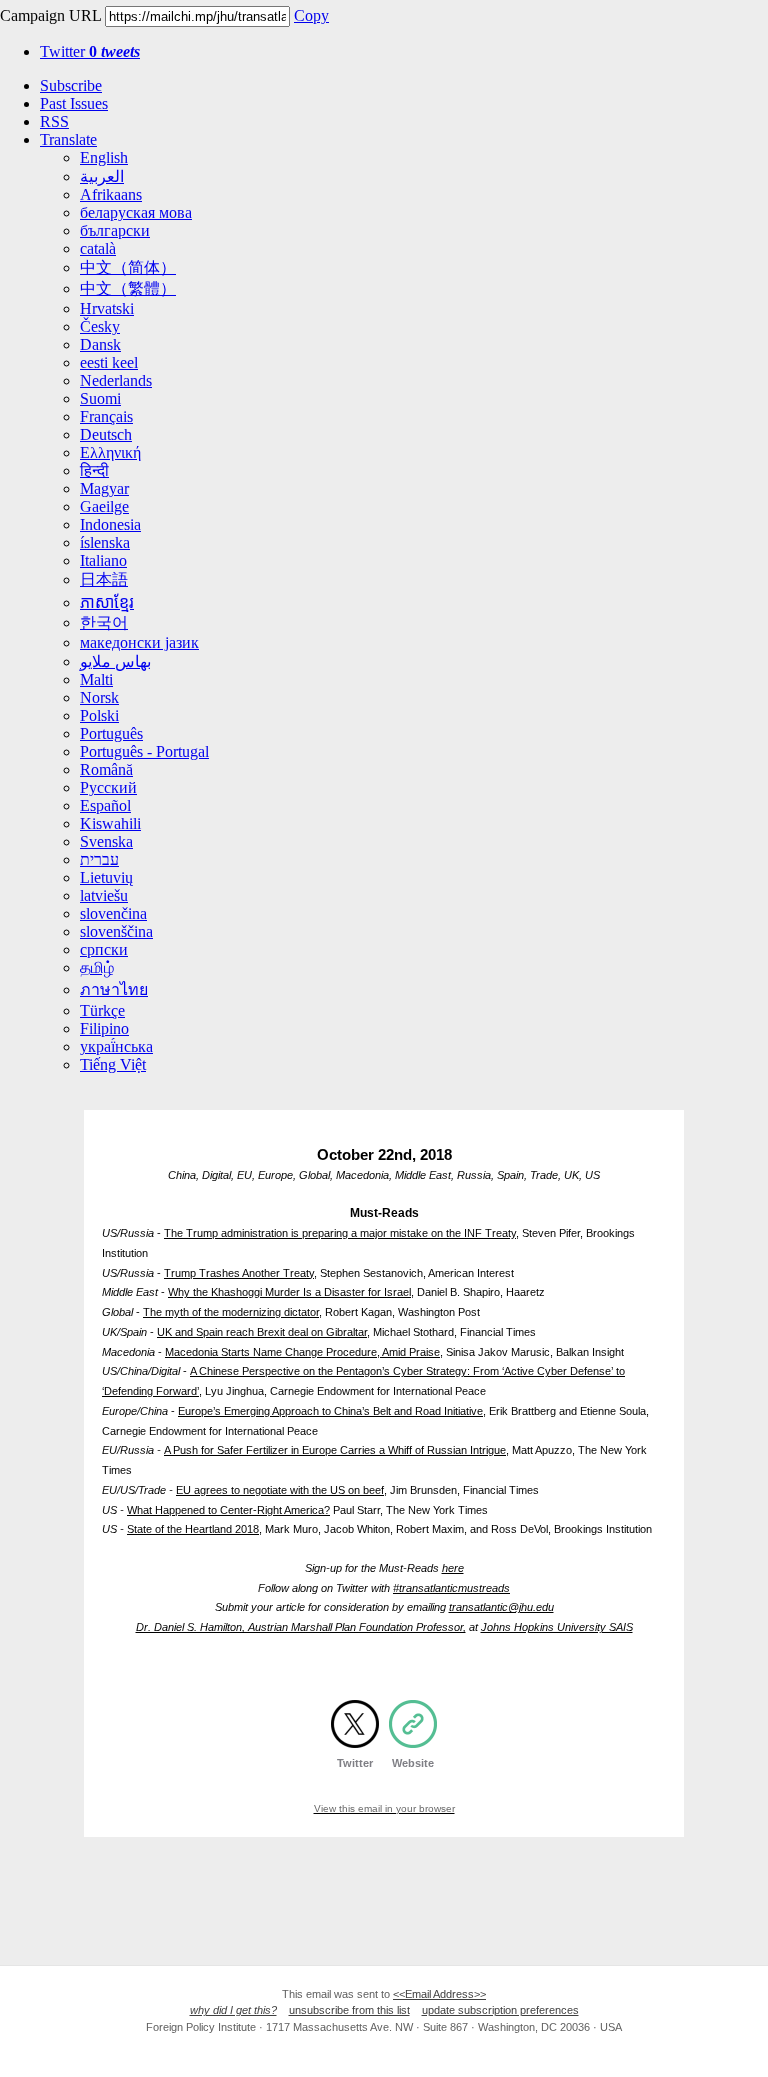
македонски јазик (139, 642)
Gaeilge (104, 506)
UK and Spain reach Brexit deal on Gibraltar (262, 1332)
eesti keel (109, 362)
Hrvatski (107, 308)
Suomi (100, 398)
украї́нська (116, 1046)
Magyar (104, 488)
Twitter (90, 51)
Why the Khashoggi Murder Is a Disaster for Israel (289, 1292)
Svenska (106, 841)
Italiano (103, 560)
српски (104, 949)
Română (106, 769)
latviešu (104, 895)
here (453, 1568)
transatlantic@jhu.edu (501, 1607)
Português (111, 733)
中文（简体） (128, 267)
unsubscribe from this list (349, 2010)
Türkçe (102, 1010)
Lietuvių (106, 877)
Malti (96, 679)
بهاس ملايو (115, 661)
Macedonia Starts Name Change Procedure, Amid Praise (302, 1352)
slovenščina (116, 931)
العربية (102, 176)
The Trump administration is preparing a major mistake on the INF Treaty (340, 1233)
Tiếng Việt (113, 1064)
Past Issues (74, 103)
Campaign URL (50, 15)
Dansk (100, 344)
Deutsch (106, 434)
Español (105, 805)
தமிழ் (97, 967)
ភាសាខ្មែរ (107, 602)
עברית (99, 859)
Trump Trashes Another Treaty (239, 1273)
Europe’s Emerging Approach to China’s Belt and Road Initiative (330, 1411)
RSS (54, 121)
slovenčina (113, 913)
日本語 (104, 579)
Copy (311, 15)
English (104, 157)
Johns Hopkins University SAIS (557, 1627)
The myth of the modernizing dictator (231, 1312)
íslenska (105, 542)
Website (413, 1763)
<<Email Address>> (439, 1994)
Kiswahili (110, 823)
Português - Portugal (144, 751)
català (98, 248)
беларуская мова (136, 212)
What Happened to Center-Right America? (228, 1510)
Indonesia (110, 524)
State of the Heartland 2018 (193, 1529)
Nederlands (116, 380)
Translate (68, 139)
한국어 (104, 622)
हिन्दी (94, 470)
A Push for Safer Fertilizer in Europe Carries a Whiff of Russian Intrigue (335, 1450)
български (115, 230)
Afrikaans (111, 194)
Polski (99, 715)
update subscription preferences (500, 2010)
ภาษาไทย (114, 989)
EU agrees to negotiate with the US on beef (280, 1490)
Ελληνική (110, 452)
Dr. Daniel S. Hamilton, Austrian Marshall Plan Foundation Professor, (301, 1627)
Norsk (99, 697)
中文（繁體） (128, 288)
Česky (100, 326)
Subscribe (71, 85)
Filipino (104, 1028)
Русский (108, 787)
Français (106, 416)
